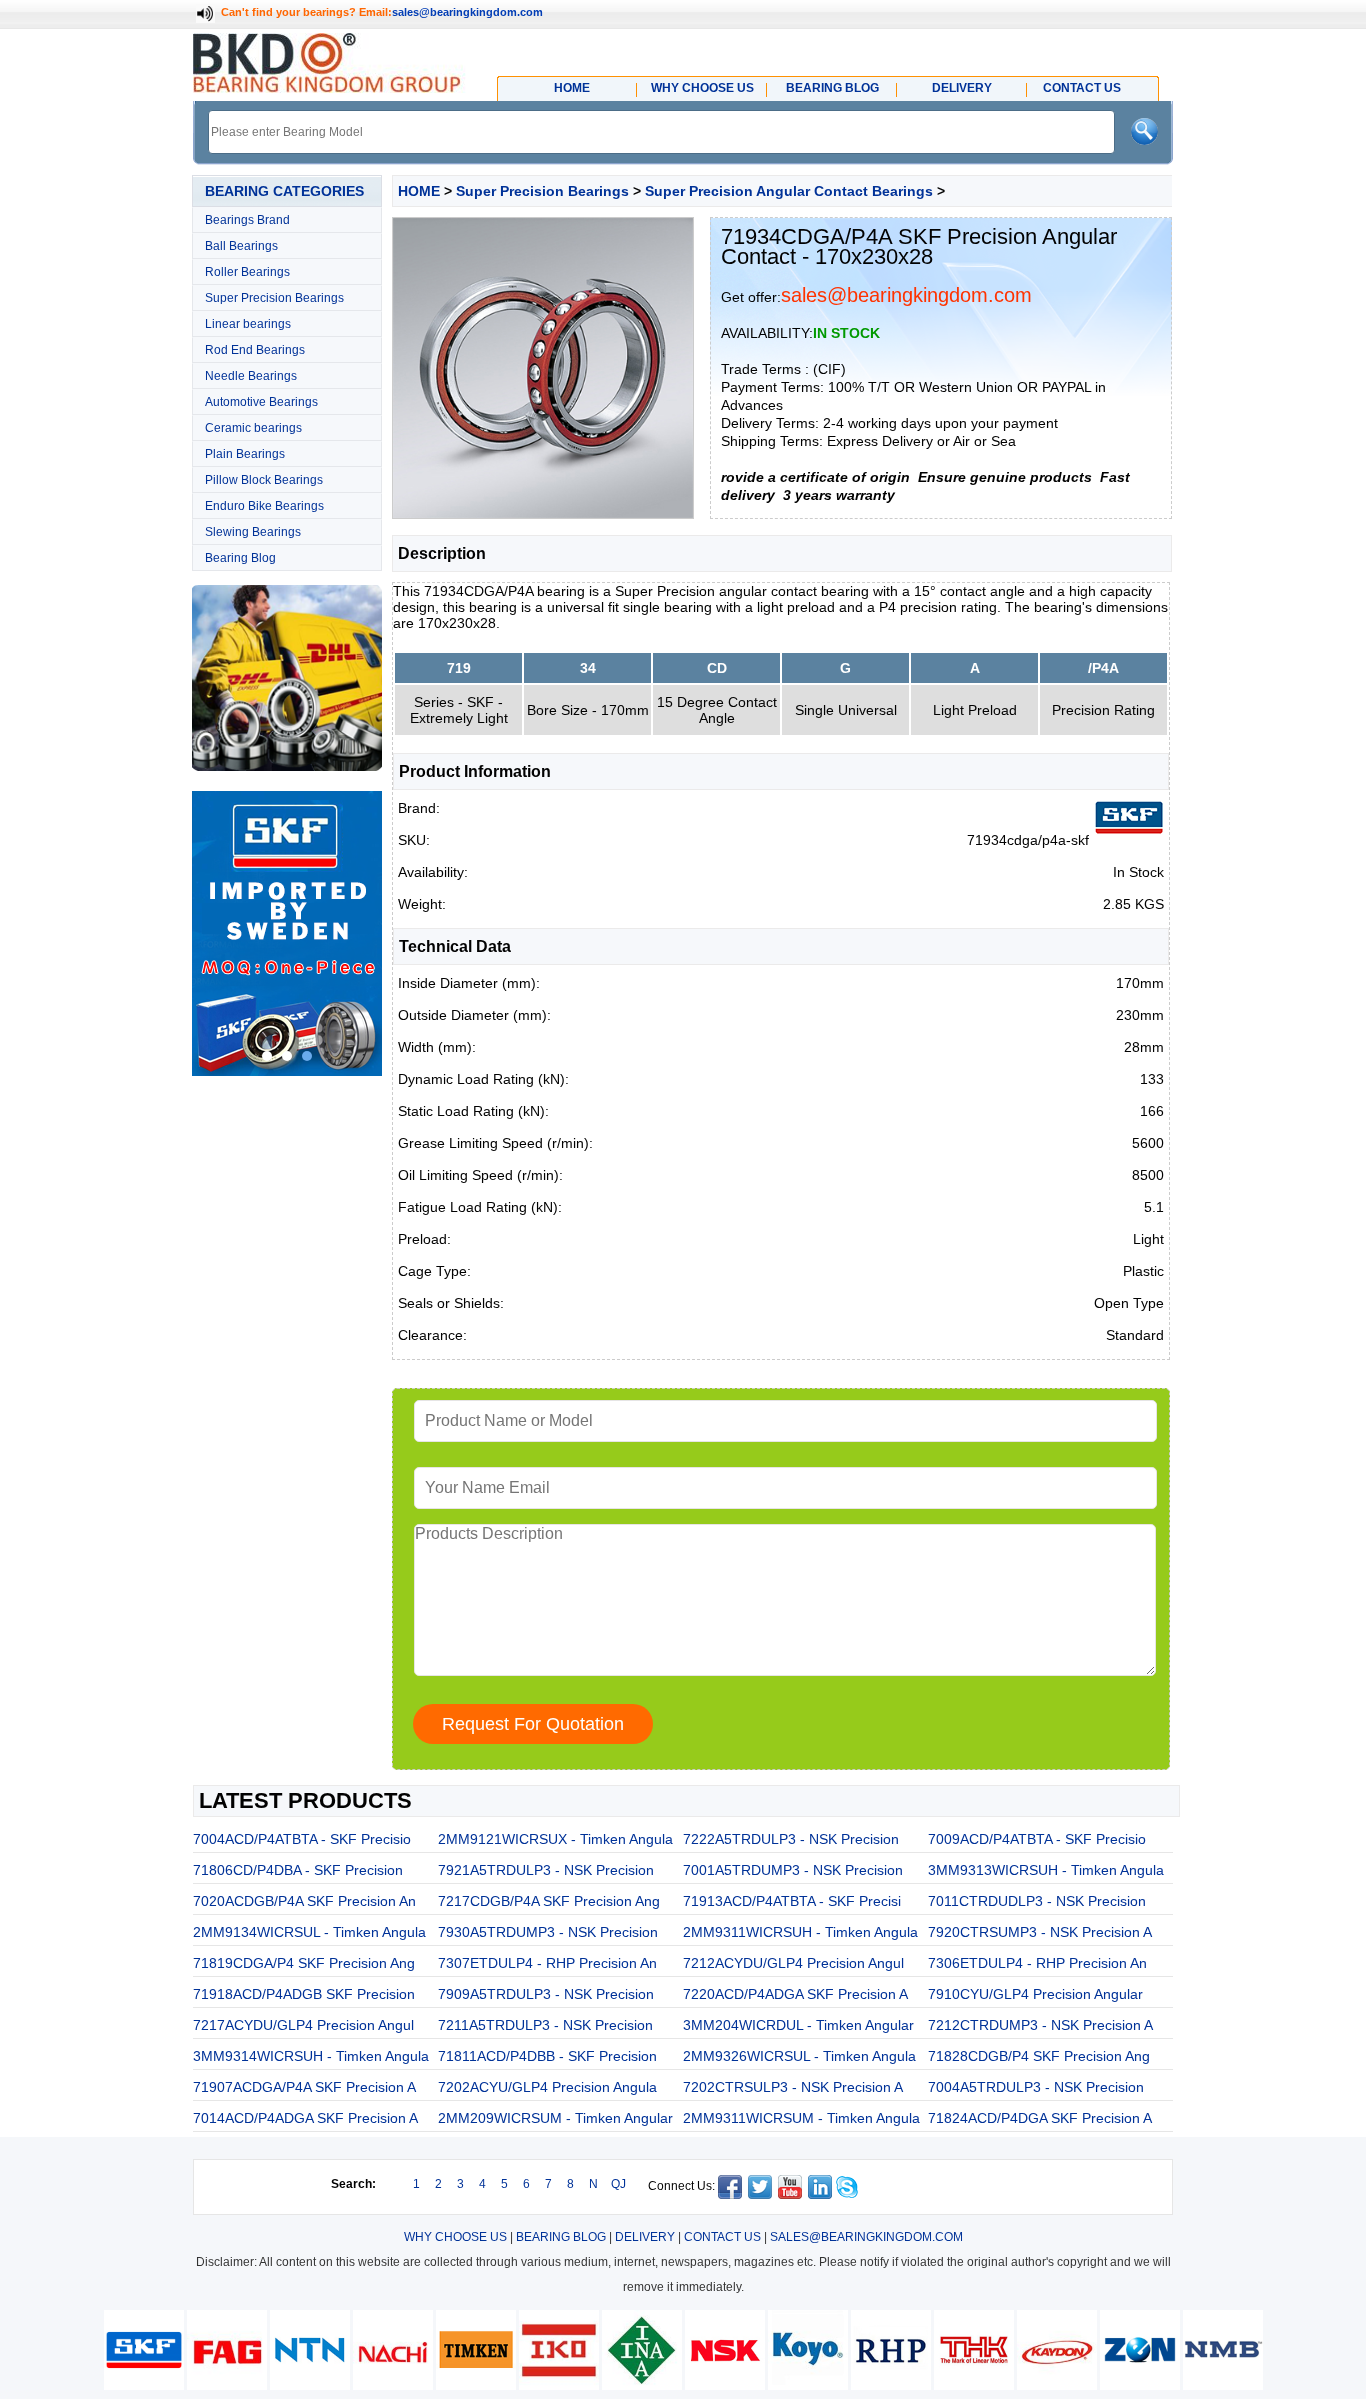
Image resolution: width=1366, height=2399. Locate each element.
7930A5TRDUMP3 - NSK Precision (548, 1932)
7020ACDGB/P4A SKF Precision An (304, 1901)
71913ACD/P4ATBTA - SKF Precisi (792, 1901)
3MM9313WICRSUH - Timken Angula (1046, 1870)
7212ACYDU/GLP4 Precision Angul (793, 1963)
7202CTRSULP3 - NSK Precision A (793, 2087)
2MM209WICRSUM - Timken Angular (555, 2118)
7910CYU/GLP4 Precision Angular (1035, 1994)
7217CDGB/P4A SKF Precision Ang (549, 1901)
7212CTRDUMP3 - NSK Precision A (1040, 2025)
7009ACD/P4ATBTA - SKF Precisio (1037, 1839)
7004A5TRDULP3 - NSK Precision (1036, 2087)
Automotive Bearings (261, 402)
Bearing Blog (240, 558)
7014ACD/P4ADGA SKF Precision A (305, 2118)
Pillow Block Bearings (264, 480)
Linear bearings (248, 324)
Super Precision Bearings (274, 298)
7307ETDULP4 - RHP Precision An (547, 1963)
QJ (618, 2184)
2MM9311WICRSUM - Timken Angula (801, 2118)
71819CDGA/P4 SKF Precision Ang (304, 1963)
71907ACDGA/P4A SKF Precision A (304, 2087)
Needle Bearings (251, 376)
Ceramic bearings (253, 428)
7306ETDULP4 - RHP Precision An (1037, 1963)
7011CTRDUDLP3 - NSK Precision (1037, 1901)
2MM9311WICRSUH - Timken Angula (800, 1932)
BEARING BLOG (561, 2237)
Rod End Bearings (255, 350)
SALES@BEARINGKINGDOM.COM (866, 2237)
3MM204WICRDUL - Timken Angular (798, 2025)
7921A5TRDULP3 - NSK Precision (546, 1870)
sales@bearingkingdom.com (467, 12)
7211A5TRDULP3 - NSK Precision (545, 2025)
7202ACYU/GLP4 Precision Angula (547, 2087)
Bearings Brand (247, 220)
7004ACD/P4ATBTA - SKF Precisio (302, 1839)
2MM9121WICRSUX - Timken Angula (555, 1839)
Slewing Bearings (253, 532)
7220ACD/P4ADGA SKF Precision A (795, 1994)
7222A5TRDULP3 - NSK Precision (791, 1839)
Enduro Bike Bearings (264, 506)
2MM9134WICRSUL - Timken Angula (309, 1932)
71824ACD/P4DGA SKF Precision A (1040, 2118)
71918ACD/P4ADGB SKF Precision (304, 1994)
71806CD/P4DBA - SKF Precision (298, 1870)
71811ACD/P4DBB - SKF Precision (547, 2056)
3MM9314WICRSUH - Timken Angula (311, 2056)
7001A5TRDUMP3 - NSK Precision (793, 1870)
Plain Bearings (245, 454)
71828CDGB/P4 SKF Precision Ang (1039, 2056)
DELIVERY (645, 2237)
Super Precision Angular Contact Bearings (789, 191)
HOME (419, 191)
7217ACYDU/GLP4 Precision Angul (303, 2025)
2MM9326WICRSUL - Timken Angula (799, 2056)
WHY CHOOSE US (455, 2237)
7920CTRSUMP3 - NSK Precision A (1040, 1932)
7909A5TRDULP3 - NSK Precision (546, 1994)
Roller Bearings (247, 272)
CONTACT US (722, 2237)
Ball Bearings (241, 246)
